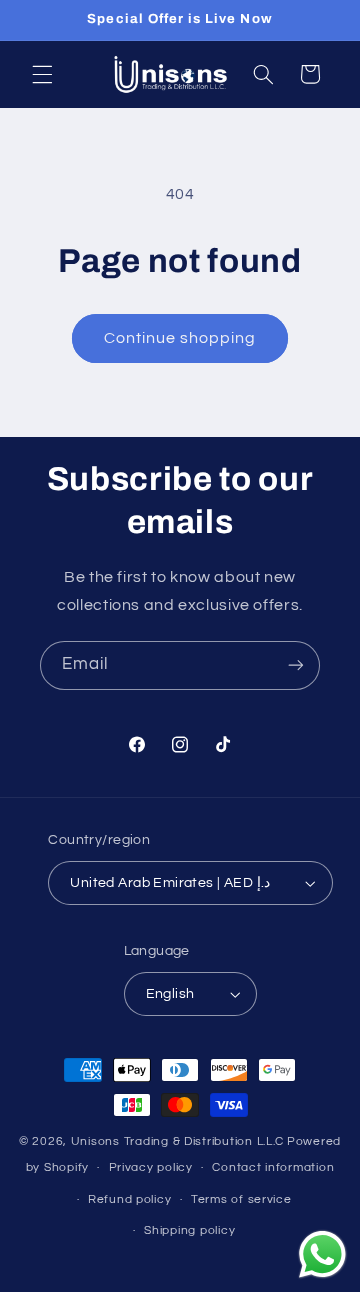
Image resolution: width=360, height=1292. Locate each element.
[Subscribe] (296, 665)
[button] (42, 74)
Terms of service (241, 1199)
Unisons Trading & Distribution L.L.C (177, 1141)
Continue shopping (180, 338)
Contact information (273, 1167)
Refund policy (130, 1199)
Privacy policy (151, 1167)
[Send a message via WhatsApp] (322, 1254)
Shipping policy (189, 1230)
